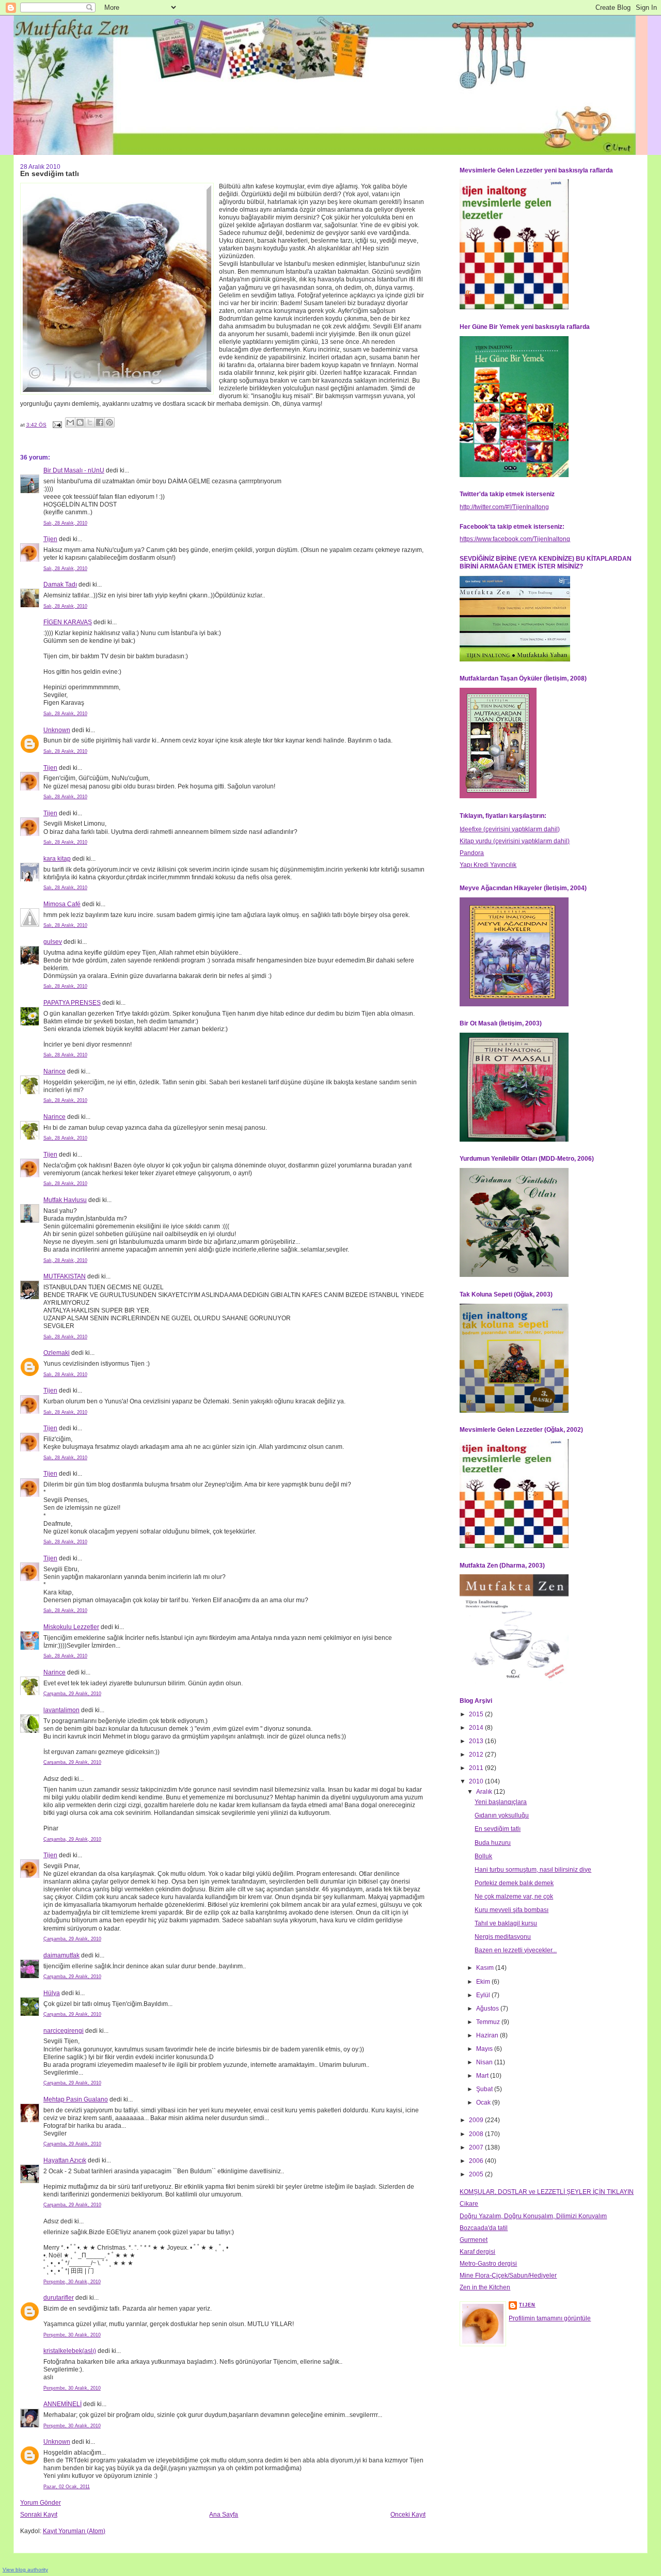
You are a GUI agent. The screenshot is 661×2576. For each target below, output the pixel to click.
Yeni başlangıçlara (501, 1802)
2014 (477, 1728)
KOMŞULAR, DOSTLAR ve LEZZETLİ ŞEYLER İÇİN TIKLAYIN (547, 2192)
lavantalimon (61, 1710)
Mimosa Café (62, 904)
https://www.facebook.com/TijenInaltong (515, 539)
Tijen (50, 539)
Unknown (57, 730)
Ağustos (488, 2009)
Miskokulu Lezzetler (71, 1627)
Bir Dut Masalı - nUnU (74, 470)
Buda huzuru (493, 1843)
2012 (477, 1755)
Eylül (484, 1995)
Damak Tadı (60, 584)
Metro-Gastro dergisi (488, 2264)
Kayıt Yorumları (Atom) (74, 2531)
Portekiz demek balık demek (514, 1883)
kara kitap (57, 859)
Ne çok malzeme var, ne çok (514, 1897)
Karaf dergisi (477, 2252)
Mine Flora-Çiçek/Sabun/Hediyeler (508, 2275)
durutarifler (59, 2298)
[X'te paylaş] (90, 422)
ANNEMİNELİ (62, 2404)
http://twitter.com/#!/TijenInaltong (504, 507)
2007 (477, 2147)
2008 (477, 2134)
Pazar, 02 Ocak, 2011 (67, 2487)
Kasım (486, 1968)
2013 (477, 1741)
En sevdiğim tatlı (498, 1829)
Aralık (485, 1792)
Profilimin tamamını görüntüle (550, 2318)
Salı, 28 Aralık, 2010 (65, 523)
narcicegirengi (64, 2031)
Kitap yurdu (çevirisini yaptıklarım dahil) (515, 841)
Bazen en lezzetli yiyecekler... (516, 1950)
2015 (477, 1714)
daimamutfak (61, 1955)
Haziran (488, 2035)
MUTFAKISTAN (65, 1276)
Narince (54, 1071)
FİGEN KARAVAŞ (68, 622)
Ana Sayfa (224, 2515)
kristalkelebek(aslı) (70, 2351)
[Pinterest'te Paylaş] (109, 422)
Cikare (469, 2204)
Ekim (484, 1982)
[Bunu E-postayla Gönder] (70, 422)
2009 (477, 2120)
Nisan (485, 2062)
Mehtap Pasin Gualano (76, 2099)
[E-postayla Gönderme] (57, 425)
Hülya (52, 1993)
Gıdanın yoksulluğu (502, 1815)
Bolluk (483, 1856)
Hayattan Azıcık (65, 2160)
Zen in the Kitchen (485, 2287)
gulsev (53, 942)
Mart (483, 2076)
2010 (477, 1781)
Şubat (485, 2089)
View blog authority (25, 2570)
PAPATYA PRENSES (72, 1003)
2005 (477, 2174)
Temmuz (489, 2022)
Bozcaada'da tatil (484, 2228)
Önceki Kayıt (408, 2515)
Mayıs (485, 2049)
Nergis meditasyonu (503, 1937)
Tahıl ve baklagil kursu (506, 1923)
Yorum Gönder (41, 2503)
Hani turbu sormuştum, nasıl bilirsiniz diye (533, 1870)
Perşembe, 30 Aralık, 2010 (72, 2282)
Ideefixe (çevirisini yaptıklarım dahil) (510, 829)
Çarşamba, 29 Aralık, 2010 (72, 1694)
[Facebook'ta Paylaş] (100, 422)
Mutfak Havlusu (65, 1200)
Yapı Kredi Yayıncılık (488, 865)
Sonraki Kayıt (39, 2515)
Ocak (484, 2103)
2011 (477, 1768)
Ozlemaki (57, 1353)
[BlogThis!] (80, 422)
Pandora (472, 853)
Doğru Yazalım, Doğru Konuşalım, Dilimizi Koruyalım (533, 2216)
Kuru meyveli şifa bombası (512, 1910)
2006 (477, 2161)
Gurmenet (474, 2240)
